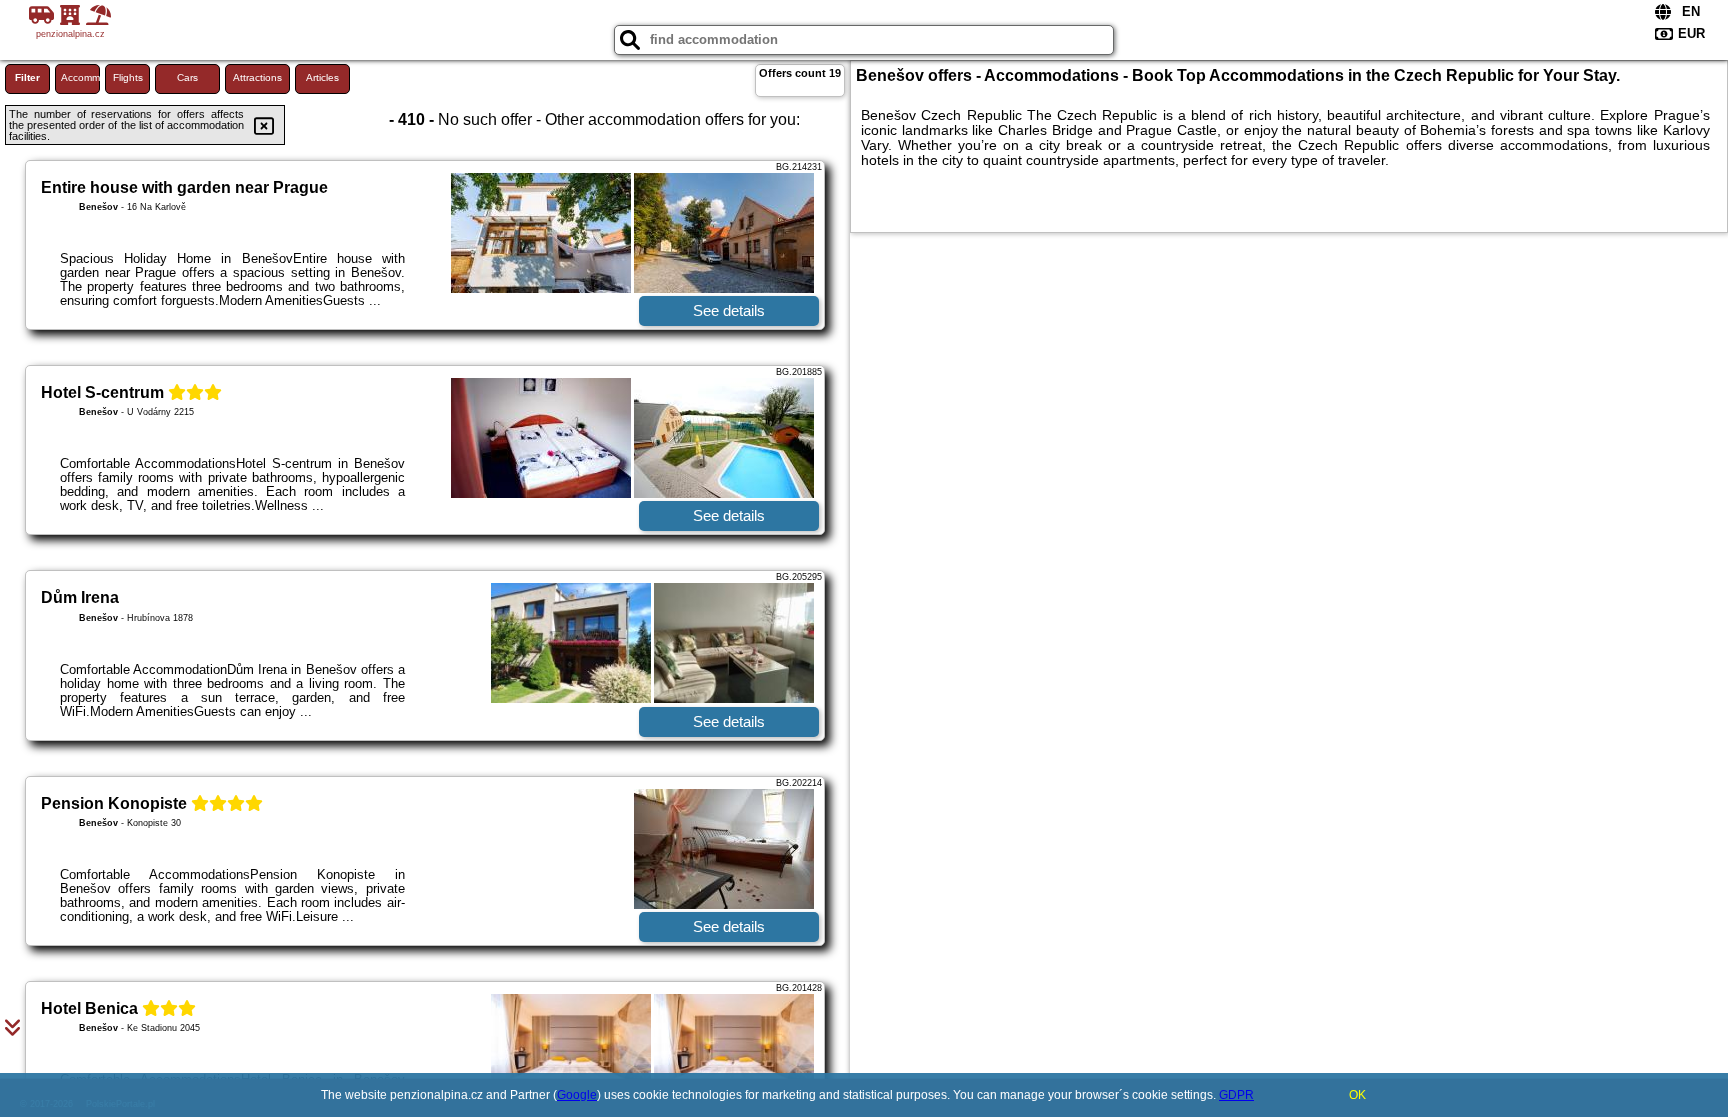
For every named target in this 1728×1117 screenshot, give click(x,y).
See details (729, 310)
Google (577, 1095)
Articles (322, 77)
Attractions (257, 77)
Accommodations (80, 77)
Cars (187, 77)
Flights (128, 77)
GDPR (1236, 1095)
